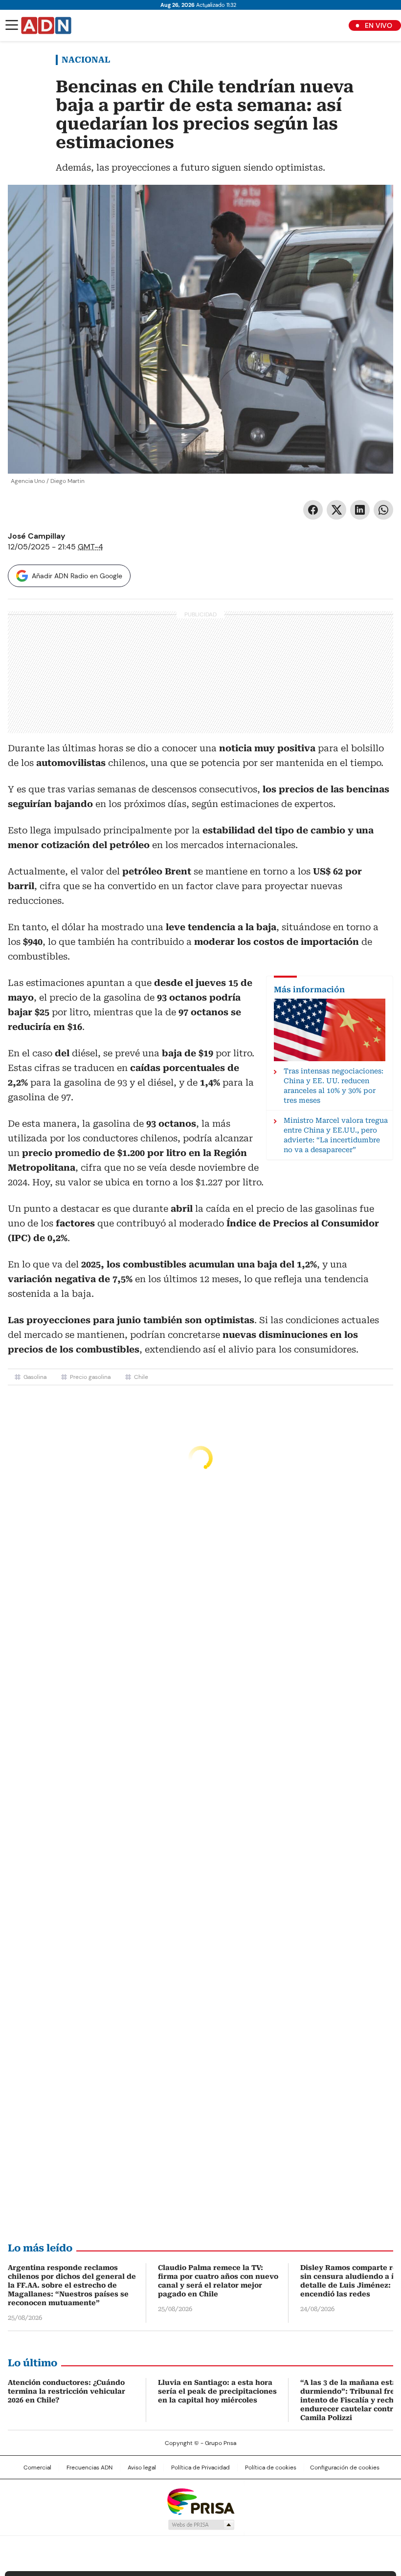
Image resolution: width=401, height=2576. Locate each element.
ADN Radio (46, 25)
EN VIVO (379, 25)
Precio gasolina (90, 1377)
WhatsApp (383, 510)
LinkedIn (360, 510)
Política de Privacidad (200, 2467)
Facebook (313, 510)
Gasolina (35, 1377)
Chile (141, 1377)
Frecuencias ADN (89, 2467)
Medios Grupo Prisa (201, 2525)
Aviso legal (142, 2467)
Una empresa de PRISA (200, 2501)
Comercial (37, 2467)
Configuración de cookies (345, 2467)
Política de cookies (271, 2467)
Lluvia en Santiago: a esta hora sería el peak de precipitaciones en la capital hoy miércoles (217, 2391)
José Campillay (37, 536)
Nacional (86, 60)
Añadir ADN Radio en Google (77, 576)
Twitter (336, 510)
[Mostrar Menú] (12, 25)
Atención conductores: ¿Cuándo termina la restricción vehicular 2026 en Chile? (67, 2391)
